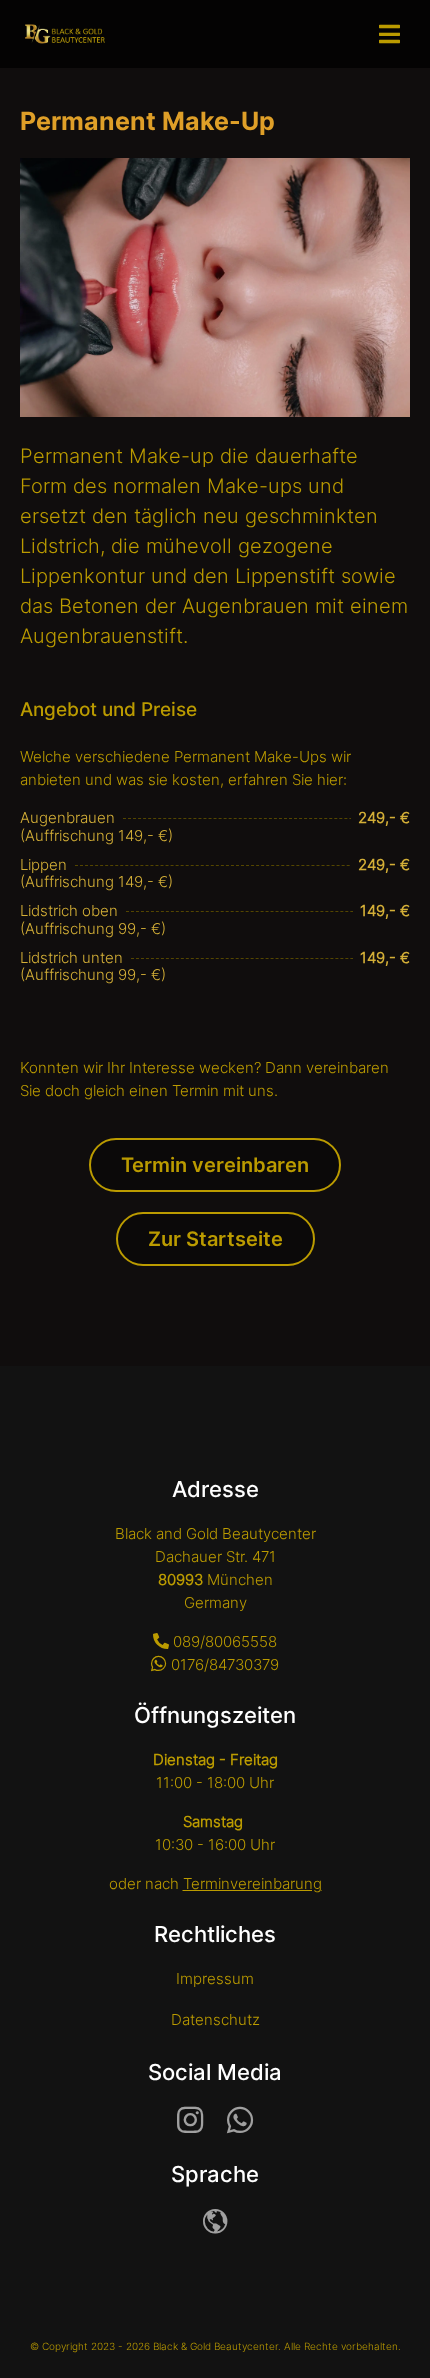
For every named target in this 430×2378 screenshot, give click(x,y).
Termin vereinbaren (215, 1165)
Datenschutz (215, 2019)
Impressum (215, 1978)
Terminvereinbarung (252, 1883)
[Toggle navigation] (394, 34)
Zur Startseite (215, 1239)
